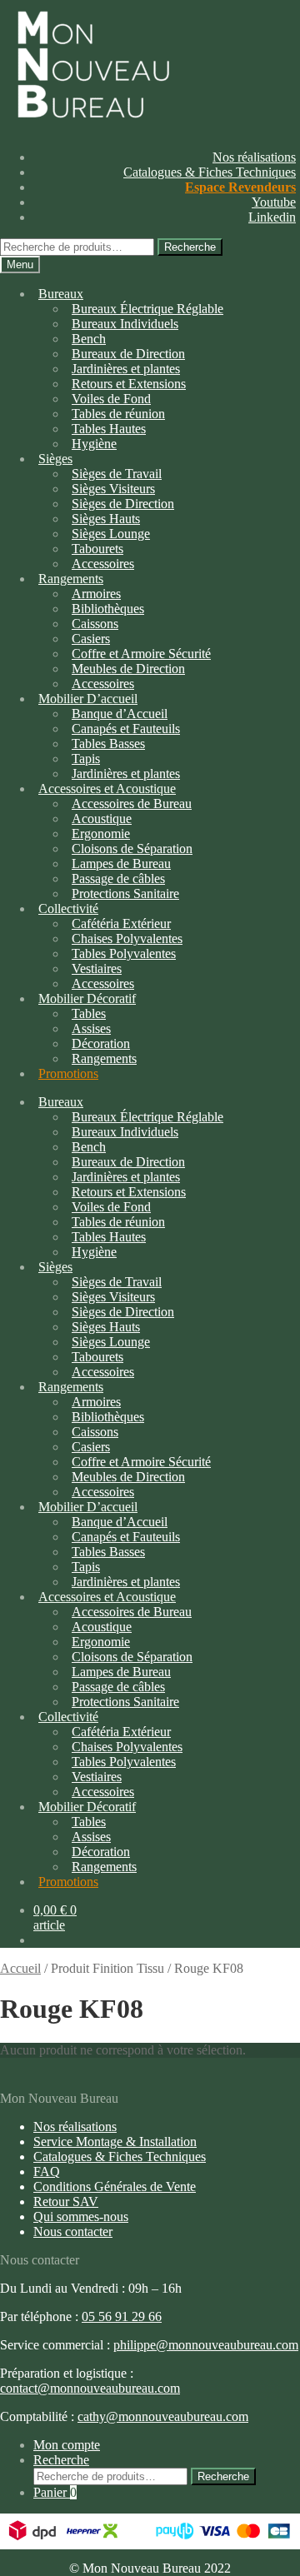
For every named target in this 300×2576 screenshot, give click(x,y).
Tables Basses (108, 744)
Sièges (55, 459)
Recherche (190, 247)
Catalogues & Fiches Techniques (210, 172)
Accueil (20, 1968)
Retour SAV (66, 2202)
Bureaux (61, 294)
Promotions (68, 1073)
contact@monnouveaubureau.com (90, 2388)
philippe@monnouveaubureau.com (206, 2345)
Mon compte (67, 2445)
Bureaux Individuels (125, 324)
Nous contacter (73, 2232)
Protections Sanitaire (125, 894)
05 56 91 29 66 (122, 2316)
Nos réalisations (254, 157)
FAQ (47, 2172)
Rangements (104, 1058)
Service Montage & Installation (115, 2142)
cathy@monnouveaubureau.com (163, 2416)
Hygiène (94, 444)
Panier (55, 2492)
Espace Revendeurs (240, 187)
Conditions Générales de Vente (115, 2187)
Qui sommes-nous (81, 2217)
